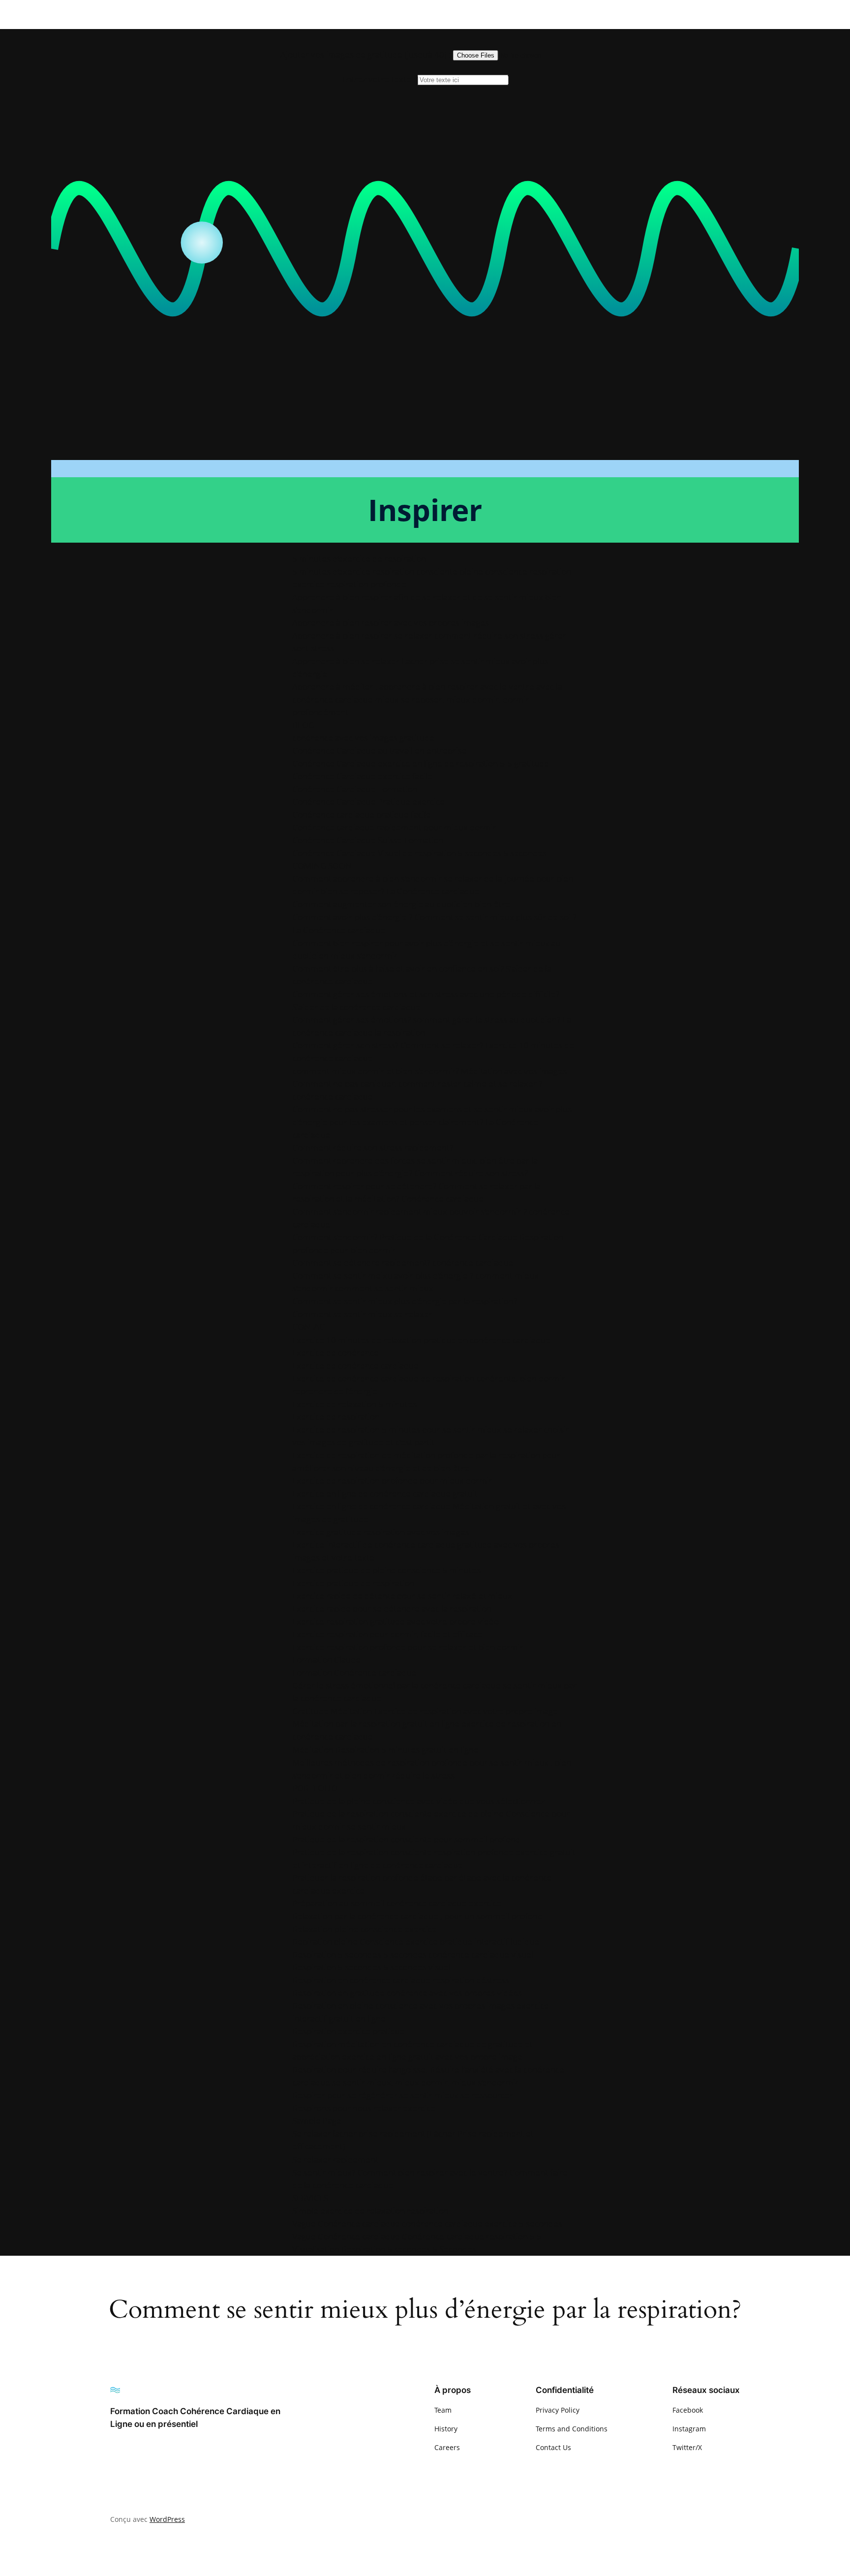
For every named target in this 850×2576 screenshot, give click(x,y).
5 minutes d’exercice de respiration (359, 559)
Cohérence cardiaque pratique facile (362, 814)
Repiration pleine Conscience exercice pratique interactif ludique (416, 1942)
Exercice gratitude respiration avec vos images (381, 1532)
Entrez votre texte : (379, 79)
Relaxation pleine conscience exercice (364, 1929)
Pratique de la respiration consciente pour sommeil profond (406, 1839)
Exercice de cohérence (335, 1353)
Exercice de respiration (336, 1417)
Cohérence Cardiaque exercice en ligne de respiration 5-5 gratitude (421, 763)
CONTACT (311, 1327)
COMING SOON (322, 866)
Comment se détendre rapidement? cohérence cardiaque (403, 1263)
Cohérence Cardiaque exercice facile (362, 776)
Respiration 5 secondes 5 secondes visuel (371, 1967)
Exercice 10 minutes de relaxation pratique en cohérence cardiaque (421, 1340)
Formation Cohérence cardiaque (354, 1672)
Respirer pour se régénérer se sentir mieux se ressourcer (403, 2095)
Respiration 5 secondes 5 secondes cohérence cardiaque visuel (413, 1954)
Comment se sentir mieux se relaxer (362, 1314)
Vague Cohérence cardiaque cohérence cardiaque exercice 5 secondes (427, 2223)
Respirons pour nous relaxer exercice (364, 2108)
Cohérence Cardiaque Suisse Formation (368, 840)
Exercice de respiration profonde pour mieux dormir (392, 1481)
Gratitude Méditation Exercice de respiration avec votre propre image (425, 1711)
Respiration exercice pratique (349, 2031)
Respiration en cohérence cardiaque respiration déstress (401, 1980)
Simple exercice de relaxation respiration (370, 2211)
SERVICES (310, 2198)
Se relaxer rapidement (335, 2160)
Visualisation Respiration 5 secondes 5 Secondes (384, 2249)
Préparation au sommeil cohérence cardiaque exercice (397, 1903)
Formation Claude (326, 1660)
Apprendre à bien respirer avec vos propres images (391, 623)
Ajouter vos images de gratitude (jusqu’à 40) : (366, 54)
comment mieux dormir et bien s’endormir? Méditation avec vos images (429, 1071)
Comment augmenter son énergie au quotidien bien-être (401, 904)
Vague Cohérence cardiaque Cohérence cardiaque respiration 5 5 (417, 2236)
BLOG (303, 725)
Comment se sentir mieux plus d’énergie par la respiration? (405, 1301)
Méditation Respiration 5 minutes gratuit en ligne (385, 1750)
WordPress (167, 2519)
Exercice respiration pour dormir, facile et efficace (387, 1634)
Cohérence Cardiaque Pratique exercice (368, 802)
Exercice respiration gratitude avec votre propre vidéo (395, 1621)
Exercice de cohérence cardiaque (355, 1365)
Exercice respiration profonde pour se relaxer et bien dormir (408, 1647)
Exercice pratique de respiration (353, 1583)
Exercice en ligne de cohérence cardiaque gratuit (385, 1493)
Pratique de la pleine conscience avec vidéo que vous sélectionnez (418, 1801)
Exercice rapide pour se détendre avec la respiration (392, 1609)
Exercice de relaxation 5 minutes (354, 1404)
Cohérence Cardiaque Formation (355, 789)
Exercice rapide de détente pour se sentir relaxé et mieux (402, 1596)
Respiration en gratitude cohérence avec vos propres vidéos (407, 1993)
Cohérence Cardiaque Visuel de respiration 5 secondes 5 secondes (419, 853)
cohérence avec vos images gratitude (363, 738)
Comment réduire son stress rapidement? (373, 1148)
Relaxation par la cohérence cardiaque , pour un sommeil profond (417, 1916)
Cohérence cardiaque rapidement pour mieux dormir (394, 827)
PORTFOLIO (315, 1788)
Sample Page (317, 2121)
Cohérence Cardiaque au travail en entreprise (379, 751)
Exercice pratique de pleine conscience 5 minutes (386, 1570)
